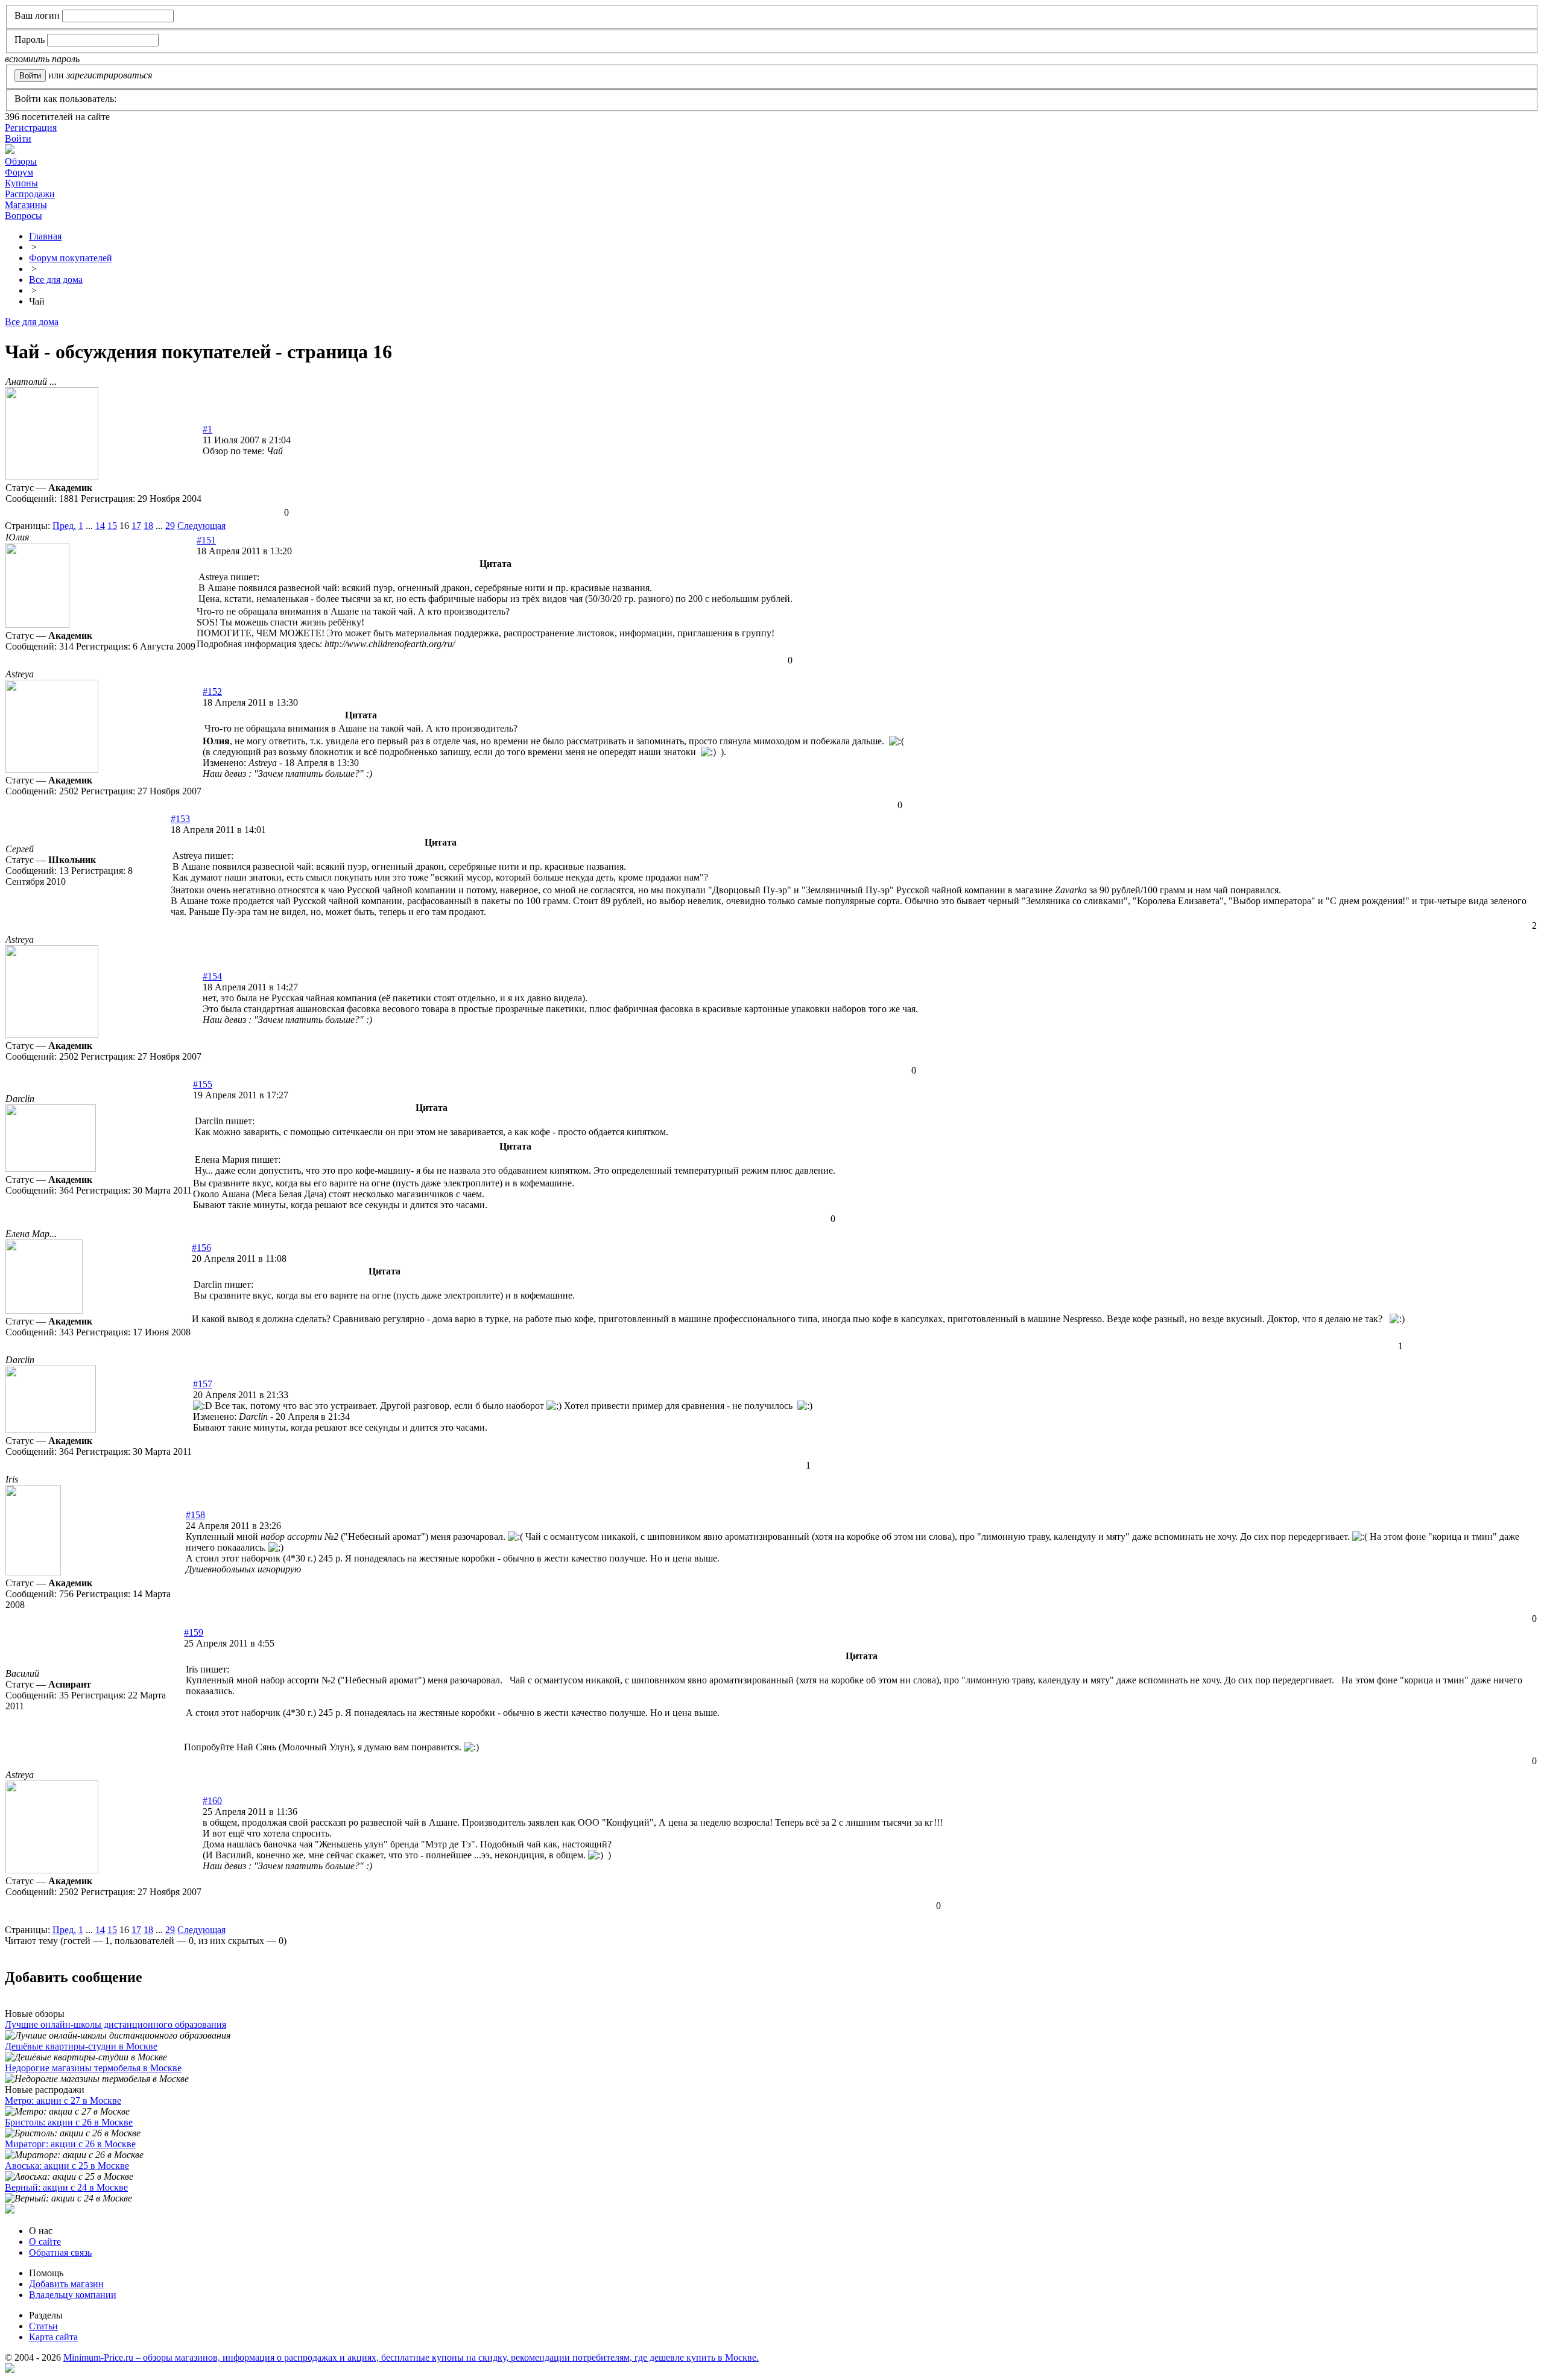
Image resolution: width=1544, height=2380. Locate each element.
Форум (19, 172)
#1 (207, 429)
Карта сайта (53, 2337)
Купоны (21, 183)
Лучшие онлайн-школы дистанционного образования (115, 2024)
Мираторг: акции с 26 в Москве (70, 2144)
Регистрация (31, 128)
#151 (206, 540)
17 (136, 526)
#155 (203, 1084)
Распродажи (30, 194)
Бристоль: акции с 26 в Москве (69, 2122)
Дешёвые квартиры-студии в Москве (81, 2046)
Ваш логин (37, 15)
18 (148, 526)
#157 (203, 1384)
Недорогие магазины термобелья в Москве (93, 2068)
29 (170, 526)
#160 (212, 1801)
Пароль (30, 40)
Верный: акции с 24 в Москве (66, 2187)
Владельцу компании (73, 2295)
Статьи (43, 2326)
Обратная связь (60, 2252)
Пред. (64, 526)
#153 (180, 819)
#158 (195, 1515)
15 (112, 526)
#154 (212, 976)
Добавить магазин (66, 2284)
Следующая (201, 526)
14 (100, 526)
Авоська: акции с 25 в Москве (67, 2166)
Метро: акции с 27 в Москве (63, 2100)
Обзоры (21, 161)
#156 (201, 1248)
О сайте (45, 2242)
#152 (212, 692)
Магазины (26, 205)
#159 (194, 1632)
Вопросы (24, 216)
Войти (18, 138)
